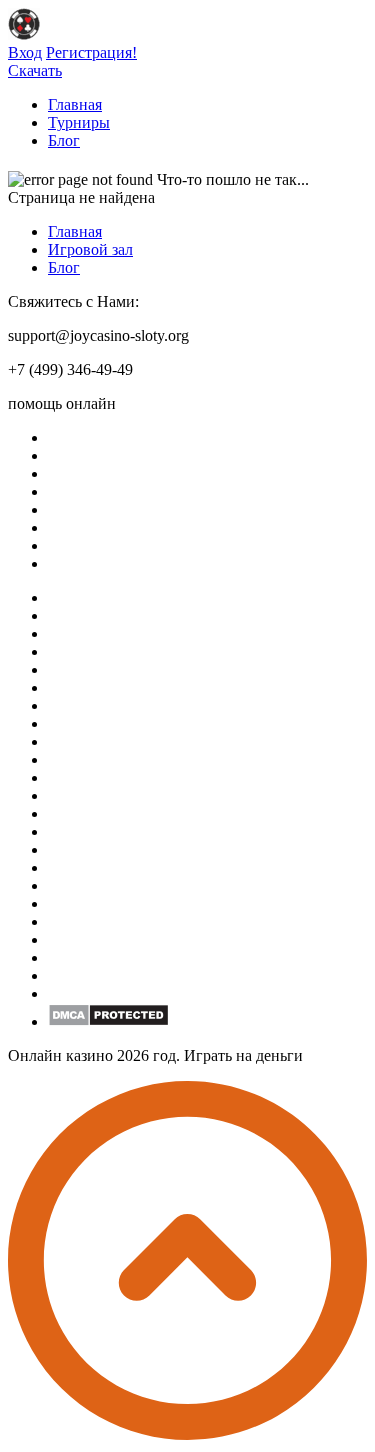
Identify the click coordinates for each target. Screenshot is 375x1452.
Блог (64, 140)
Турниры (79, 122)
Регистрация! (91, 52)
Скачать (35, 70)
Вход (25, 52)
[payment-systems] (108, 1021)
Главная (75, 104)
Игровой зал (90, 249)
